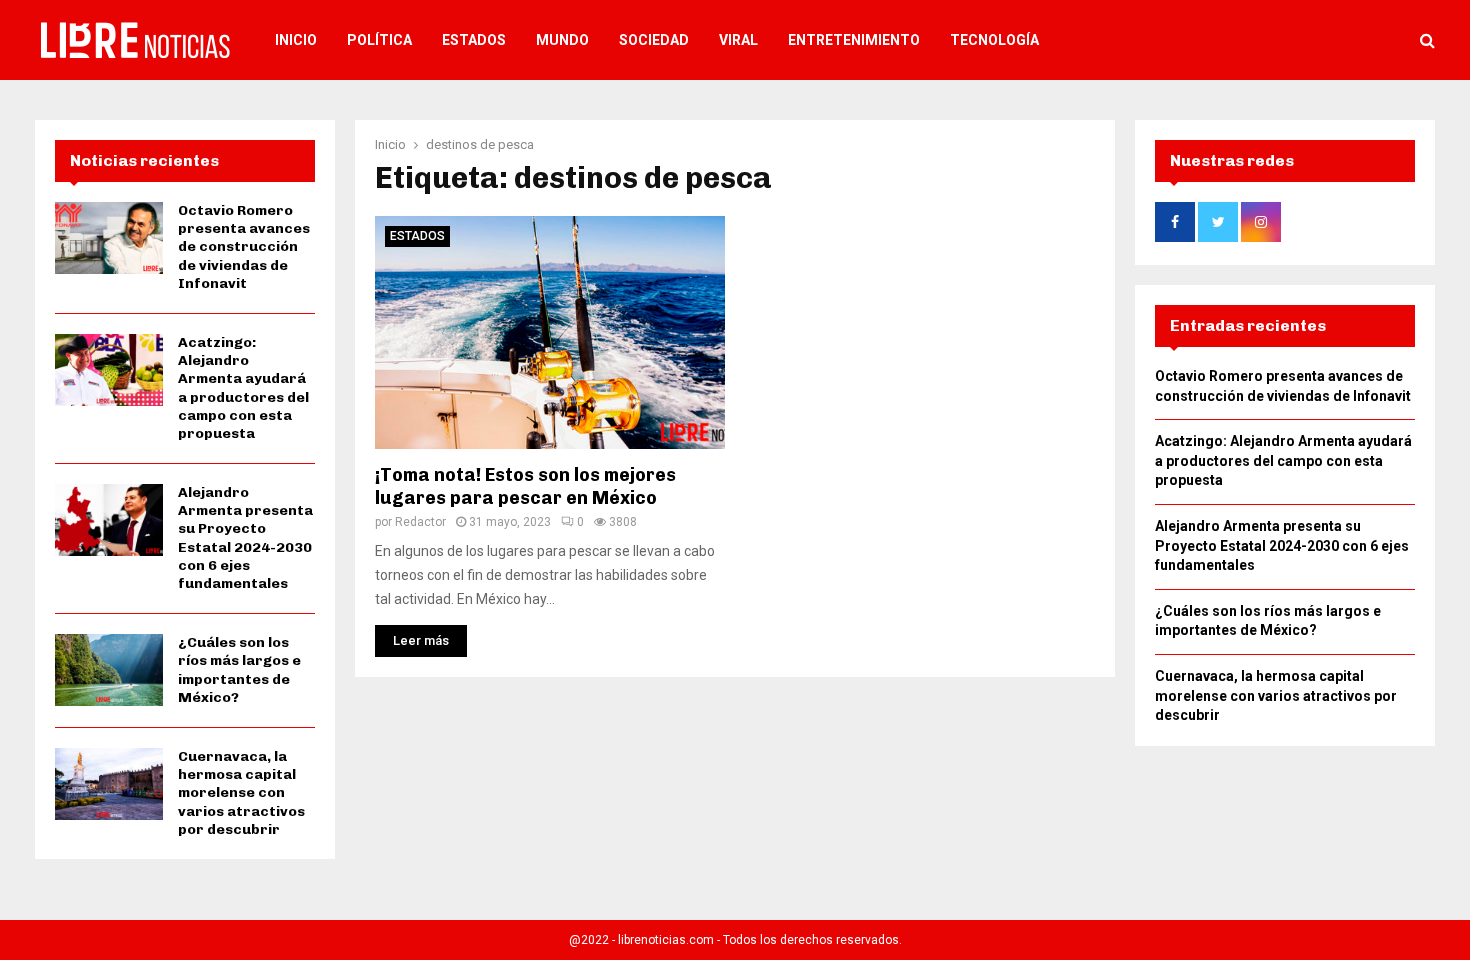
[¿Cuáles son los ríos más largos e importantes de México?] (109, 670)
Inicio (296, 40)
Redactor (420, 522)
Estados (474, 40)
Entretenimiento (854, 40)
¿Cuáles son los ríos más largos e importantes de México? (239, 670)
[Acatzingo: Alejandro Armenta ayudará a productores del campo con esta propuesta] (109, 370)
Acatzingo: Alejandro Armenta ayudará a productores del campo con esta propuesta (243, 388)
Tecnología (994, 40)
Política (379, 40)
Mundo (562, 40)
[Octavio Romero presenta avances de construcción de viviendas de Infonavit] (109, 238)
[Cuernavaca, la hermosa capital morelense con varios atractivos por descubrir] (109, 784)
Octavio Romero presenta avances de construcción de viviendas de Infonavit (244, 247)
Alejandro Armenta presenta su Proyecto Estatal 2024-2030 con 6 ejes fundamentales (245, 538)
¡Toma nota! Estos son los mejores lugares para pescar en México (525, 486)
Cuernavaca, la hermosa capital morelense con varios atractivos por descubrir (241, 793)
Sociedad (654, 40)
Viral (738, 40)
